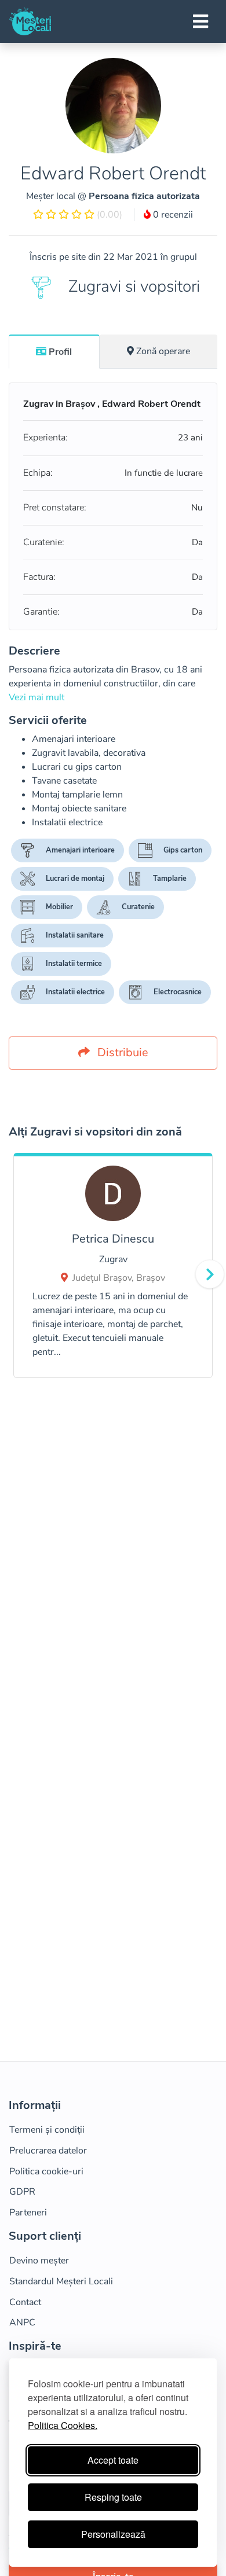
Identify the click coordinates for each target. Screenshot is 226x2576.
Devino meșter (39, 2261)
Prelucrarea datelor (48, 2151)
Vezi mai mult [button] (37, 697)
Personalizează (113, 2534)
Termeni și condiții (47, 2130)
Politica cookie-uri (46, 2171)
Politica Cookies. (63, 2425)
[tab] (54, 351)
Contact (25, 2302)
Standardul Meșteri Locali (61, 2281)
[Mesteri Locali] (30, 21)
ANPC (22, 2323)
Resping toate (113, 2497)
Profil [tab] (60, 352)
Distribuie (121, 1052)
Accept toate (113, 2460)
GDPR (22, 2192)
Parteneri (28, 2213)
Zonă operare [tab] (163, 351)
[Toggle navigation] (201, 21)
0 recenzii (172, 215)
